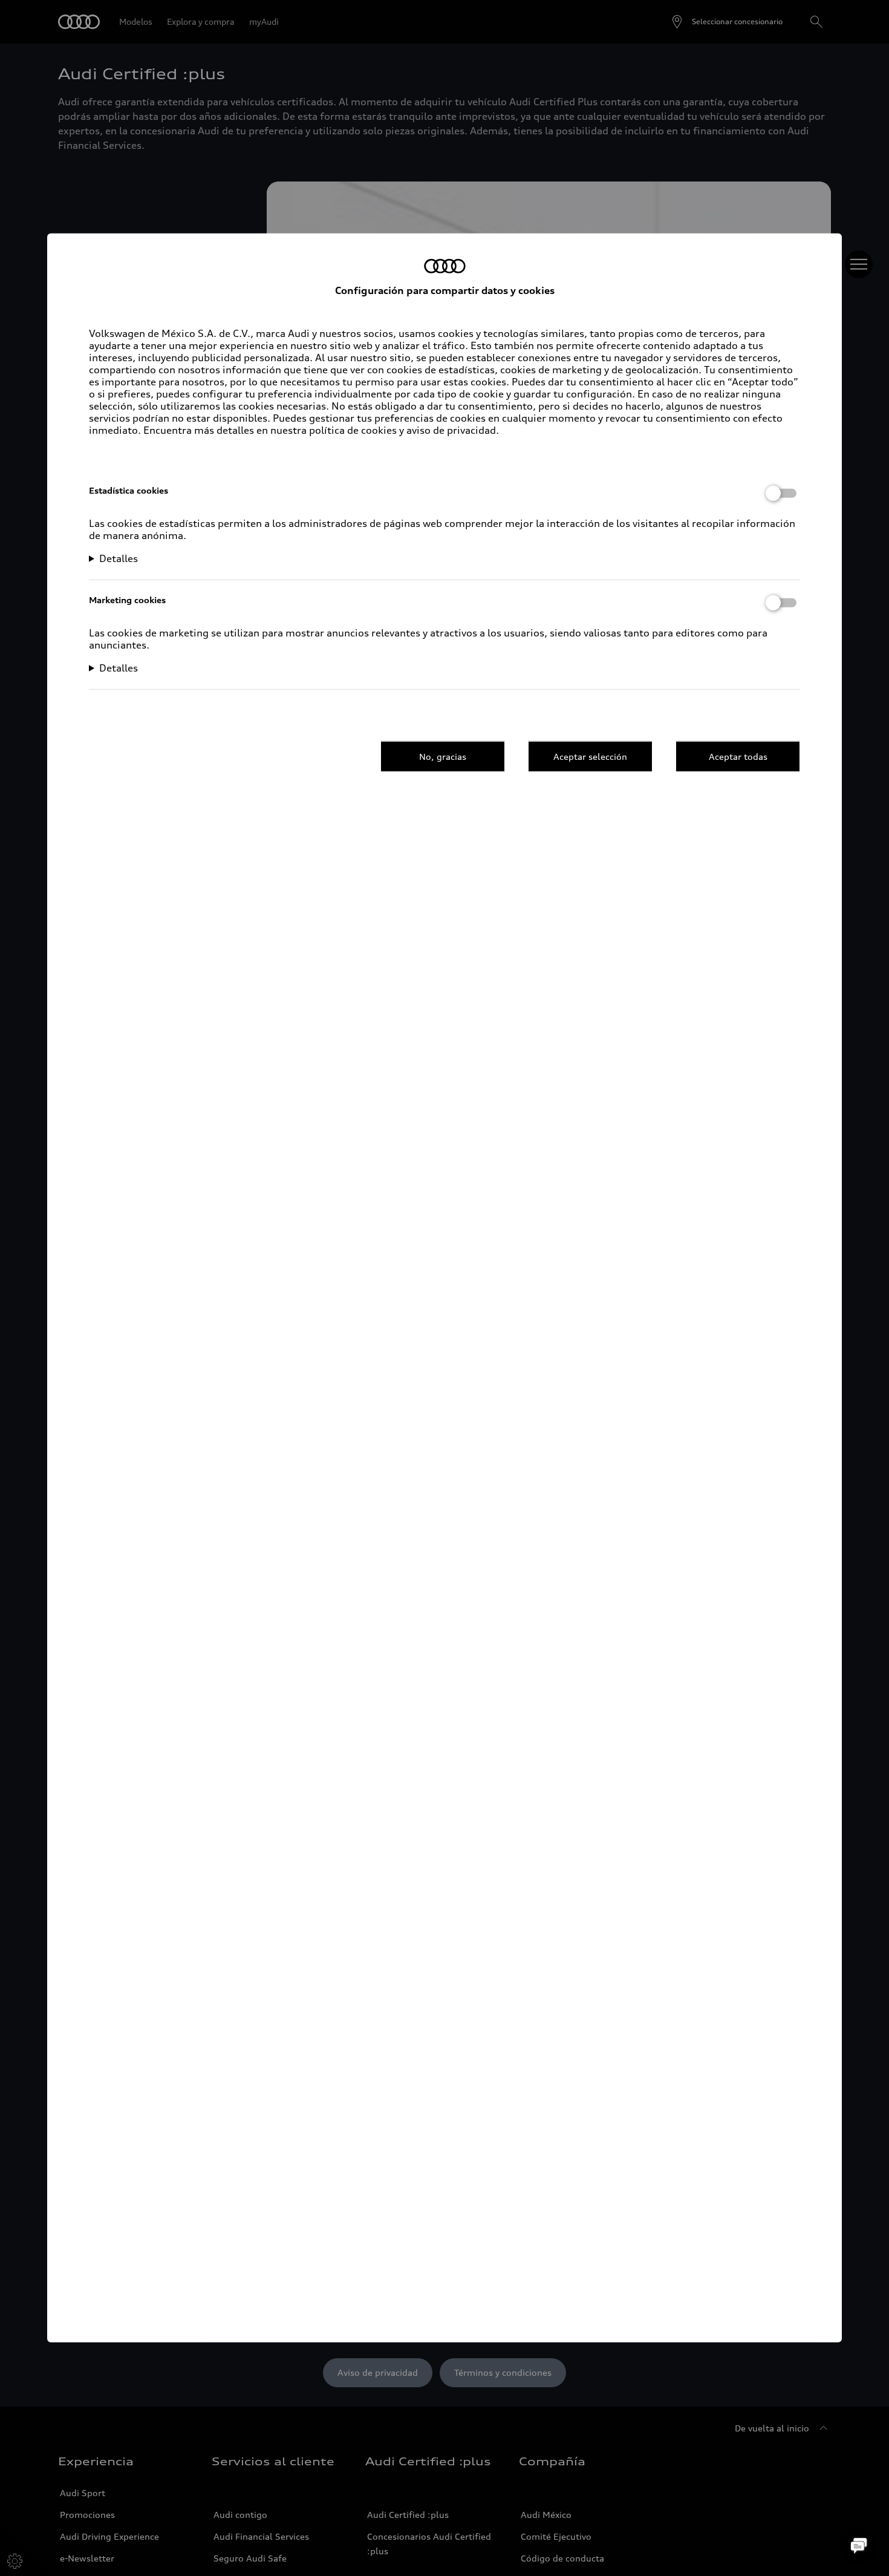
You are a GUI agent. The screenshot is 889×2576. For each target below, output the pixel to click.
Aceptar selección (590, 756)
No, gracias (443, 756)
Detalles (119, 558)
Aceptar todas (738, 756)
